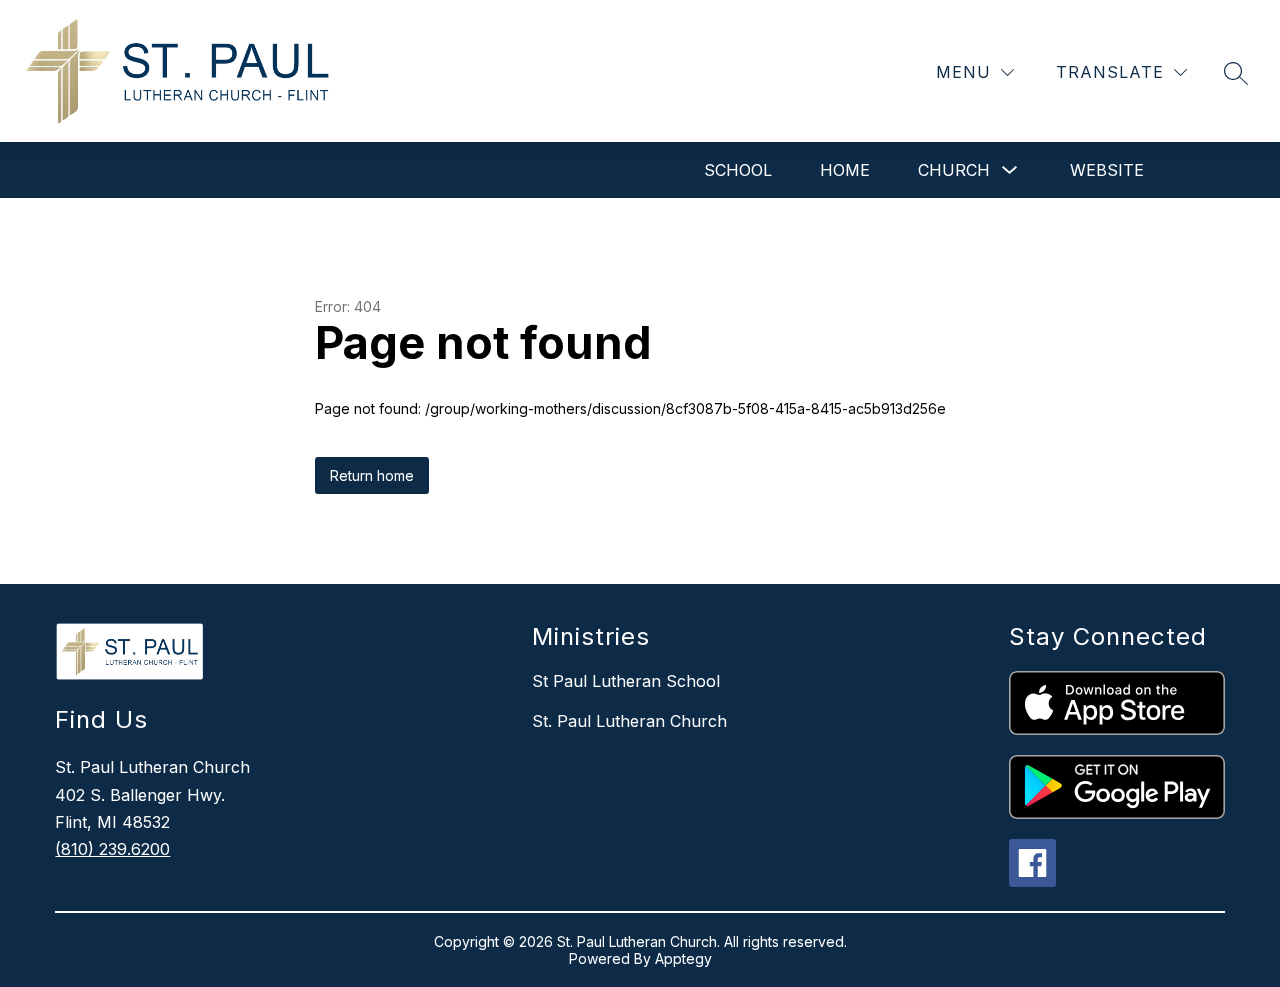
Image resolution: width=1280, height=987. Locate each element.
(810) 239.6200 (112, 849)
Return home (372, 475)
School (738, 170)
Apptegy (683, 958)
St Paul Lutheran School (626, 681)
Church (954, 170)
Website (1107, 170)
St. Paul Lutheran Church (629, 721)
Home (845, 170)
